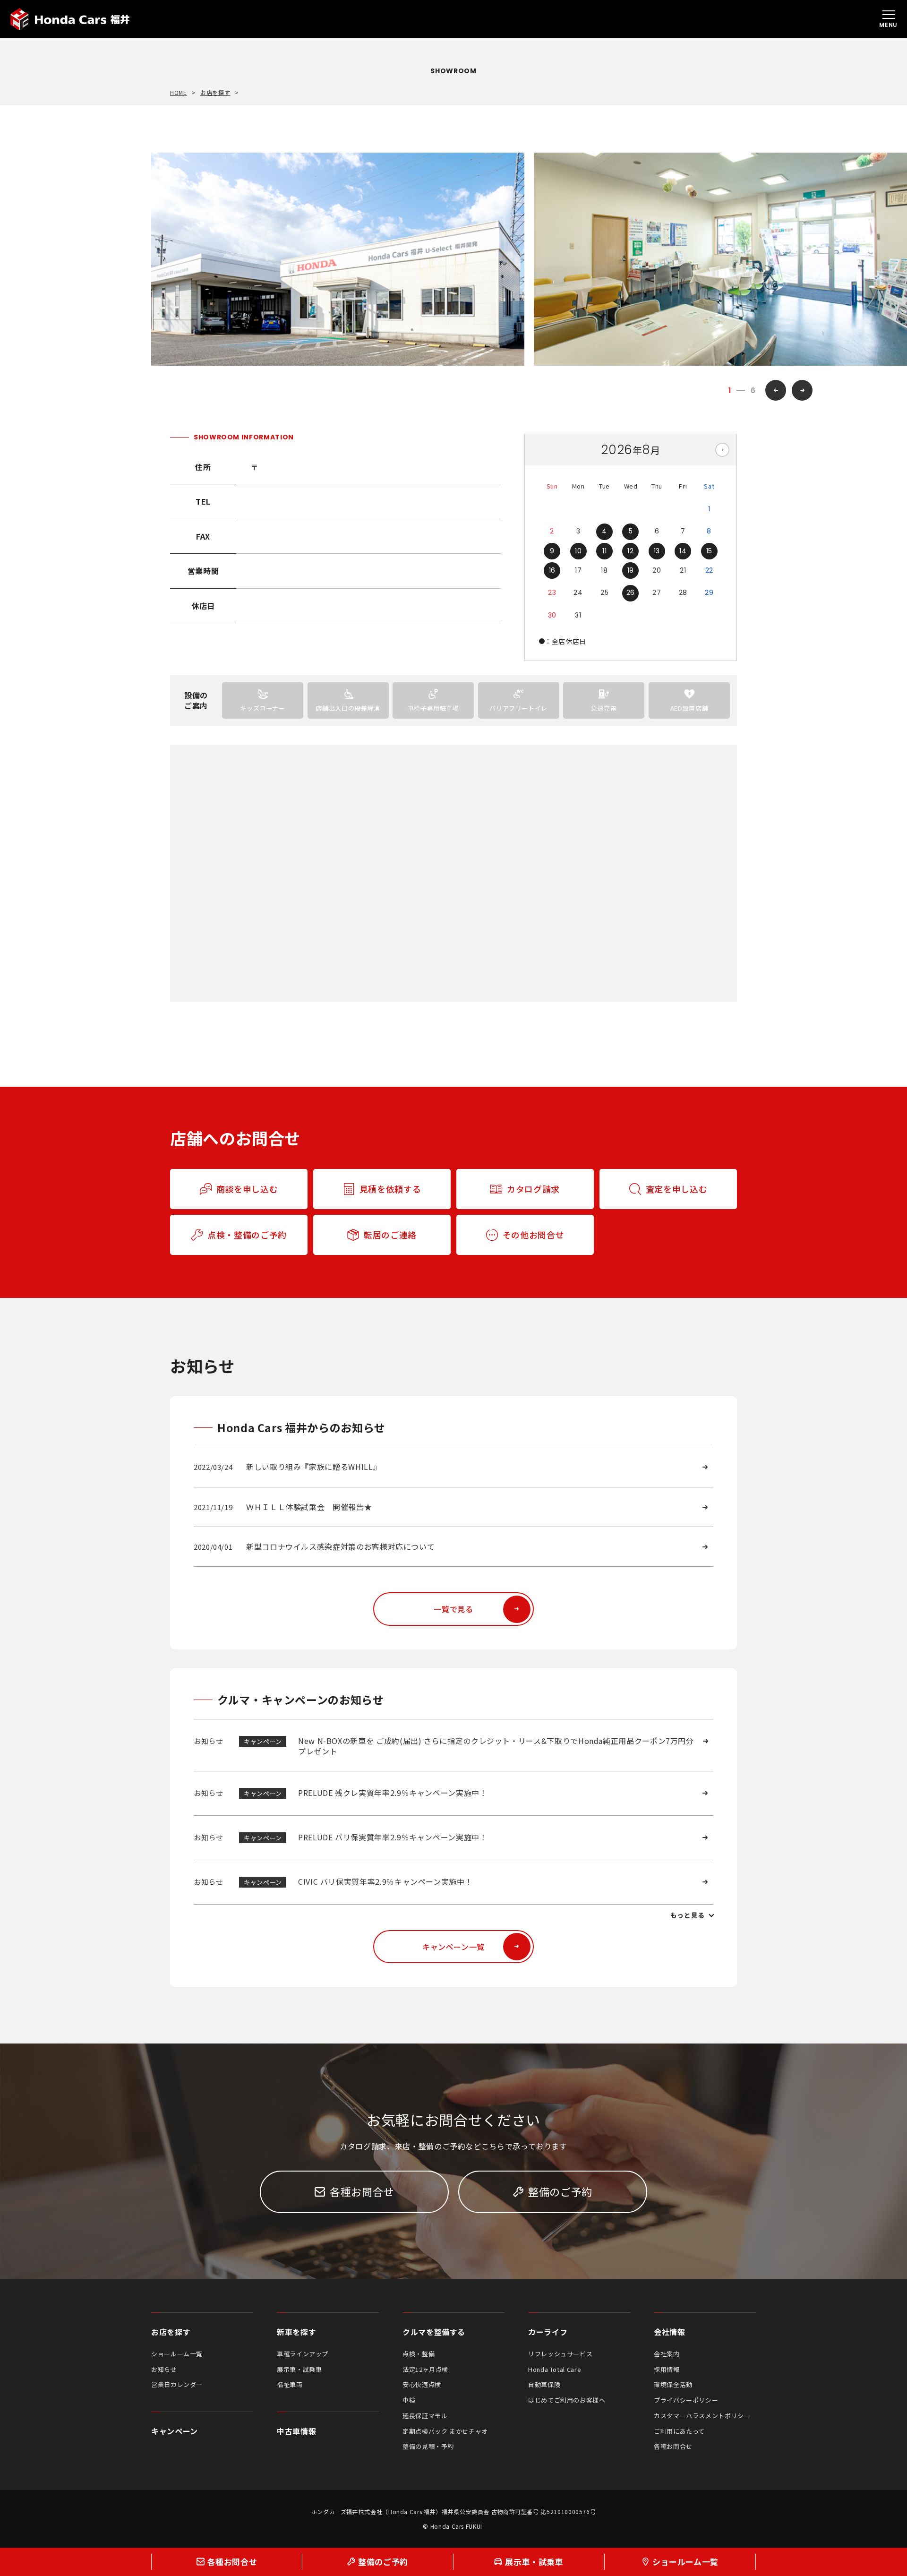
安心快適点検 (422, 2384)
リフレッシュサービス (560, 2354)
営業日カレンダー (177, 2384)
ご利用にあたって (679, 2431)
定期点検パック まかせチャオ (445, 2431)
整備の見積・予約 (428, 2446)
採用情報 (667, 2369)
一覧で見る (453, 1609)
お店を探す (215, 93)
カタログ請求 (533, 1189)
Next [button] (802, 390)
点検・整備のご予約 (247, 1235)
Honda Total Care (555, 2369)
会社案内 (667, 2354)
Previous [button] (776, 390)
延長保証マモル (425, 2416)
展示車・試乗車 (299, 2369)
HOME (179, 93)
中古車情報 (296, 2431)
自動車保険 (544, 2384)
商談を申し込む (247, 1189)
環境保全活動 (673, 2384)
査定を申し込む (676, 1189)
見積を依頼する (390, 1189)
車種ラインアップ (303, 2354)
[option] (338, 259)
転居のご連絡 (390, 1235)
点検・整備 (419, 2354)
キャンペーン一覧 (453, 1947)
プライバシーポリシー (686, 2400)
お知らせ (164, 2369)
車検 (409, 2400)
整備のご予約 (560, 2191)
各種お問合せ (362, 2191)
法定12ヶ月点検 (425, 2369)
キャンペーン (175, 2431)
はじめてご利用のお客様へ (567, 2400)
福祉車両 (290, 2384)
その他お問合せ (533, 1235)
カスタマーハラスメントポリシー (702, 2416)
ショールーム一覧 (177, 2354)
